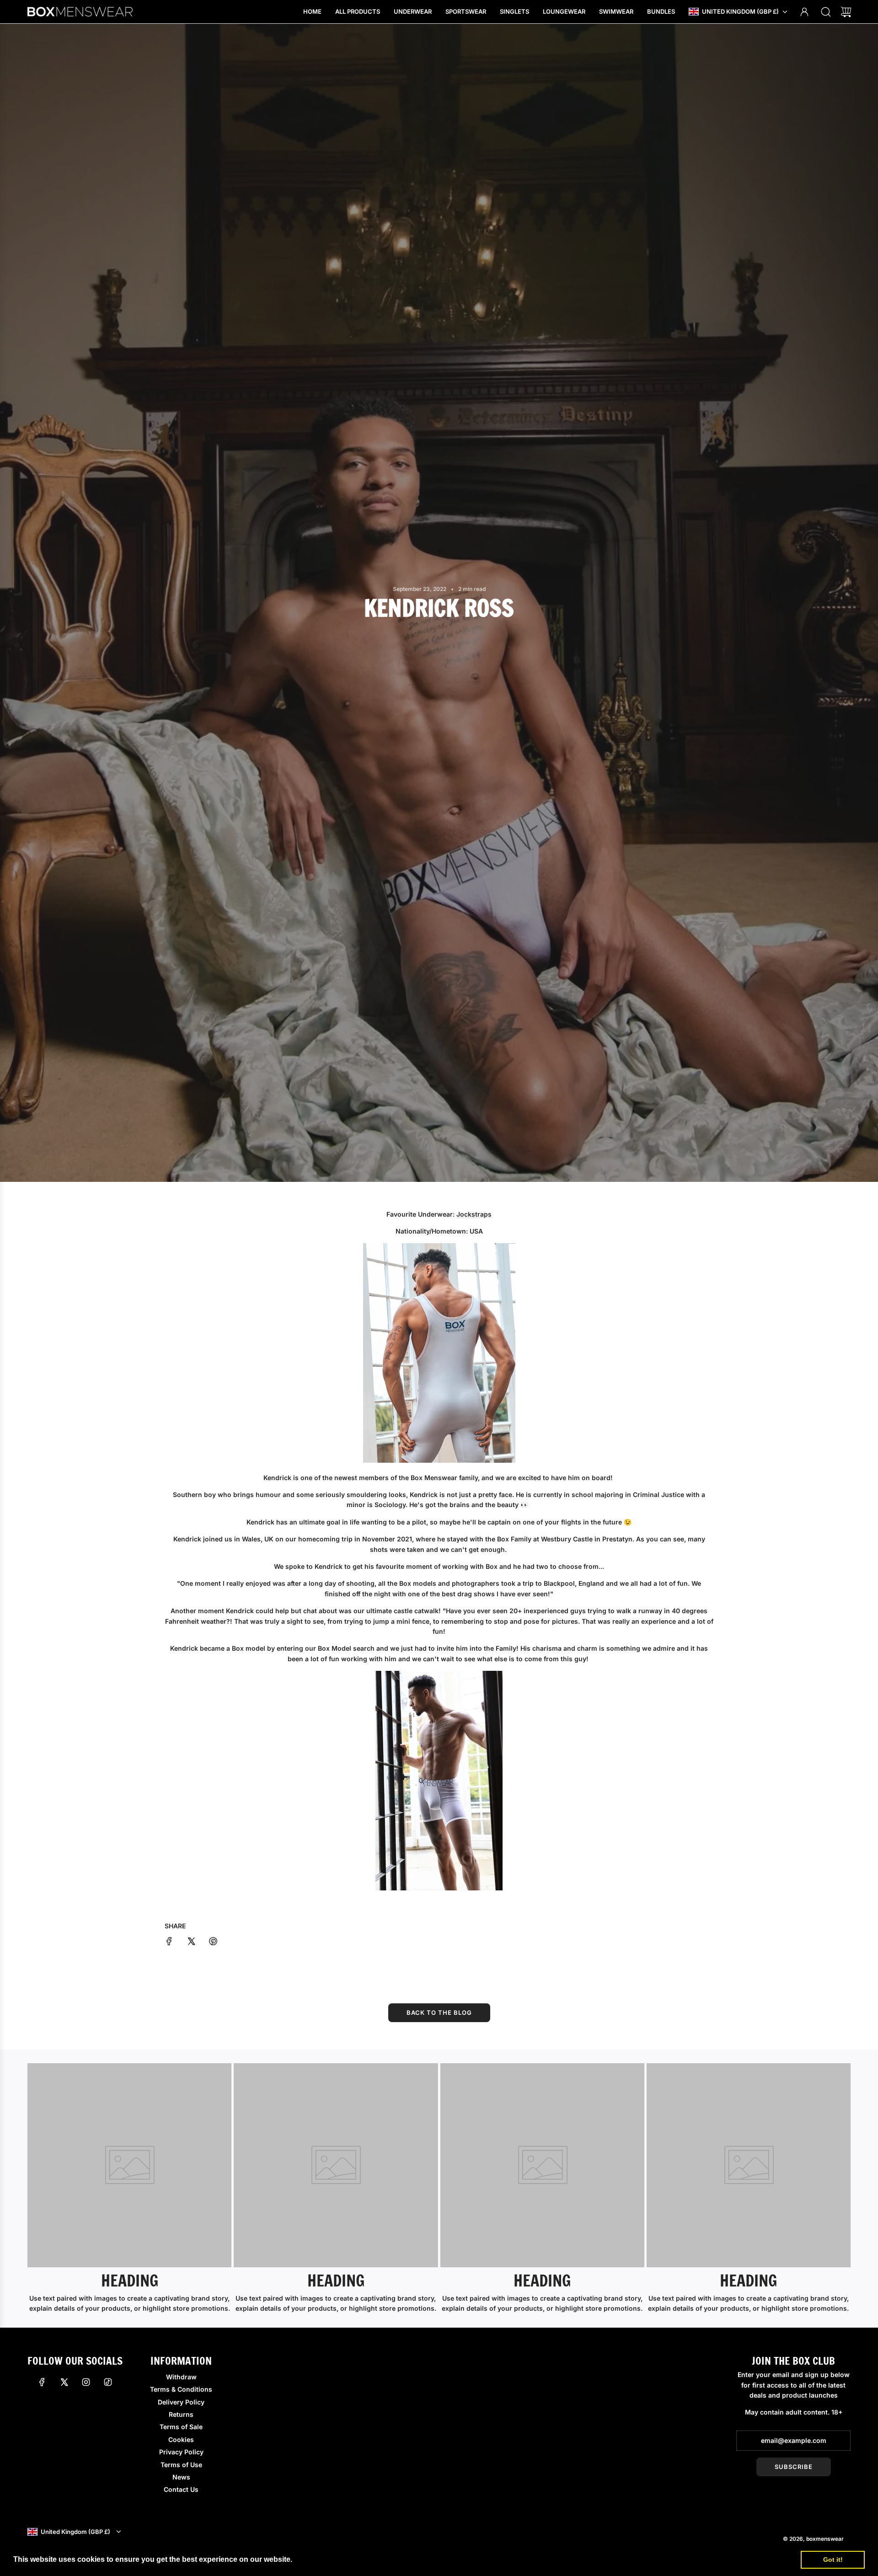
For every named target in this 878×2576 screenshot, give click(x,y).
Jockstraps (474, 1214)
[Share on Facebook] (169, 1943)
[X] (64, 2382)
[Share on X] (191, 1943)
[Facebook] (42, 2382)
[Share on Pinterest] (213, 1943)
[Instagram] (86, 2382)
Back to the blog (439, 2012)
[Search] (826, 12)
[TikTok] (108, 2382)
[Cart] (846, 12)
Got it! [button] (833, 2560)
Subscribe (794, 2467)
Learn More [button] (315, 2559)
